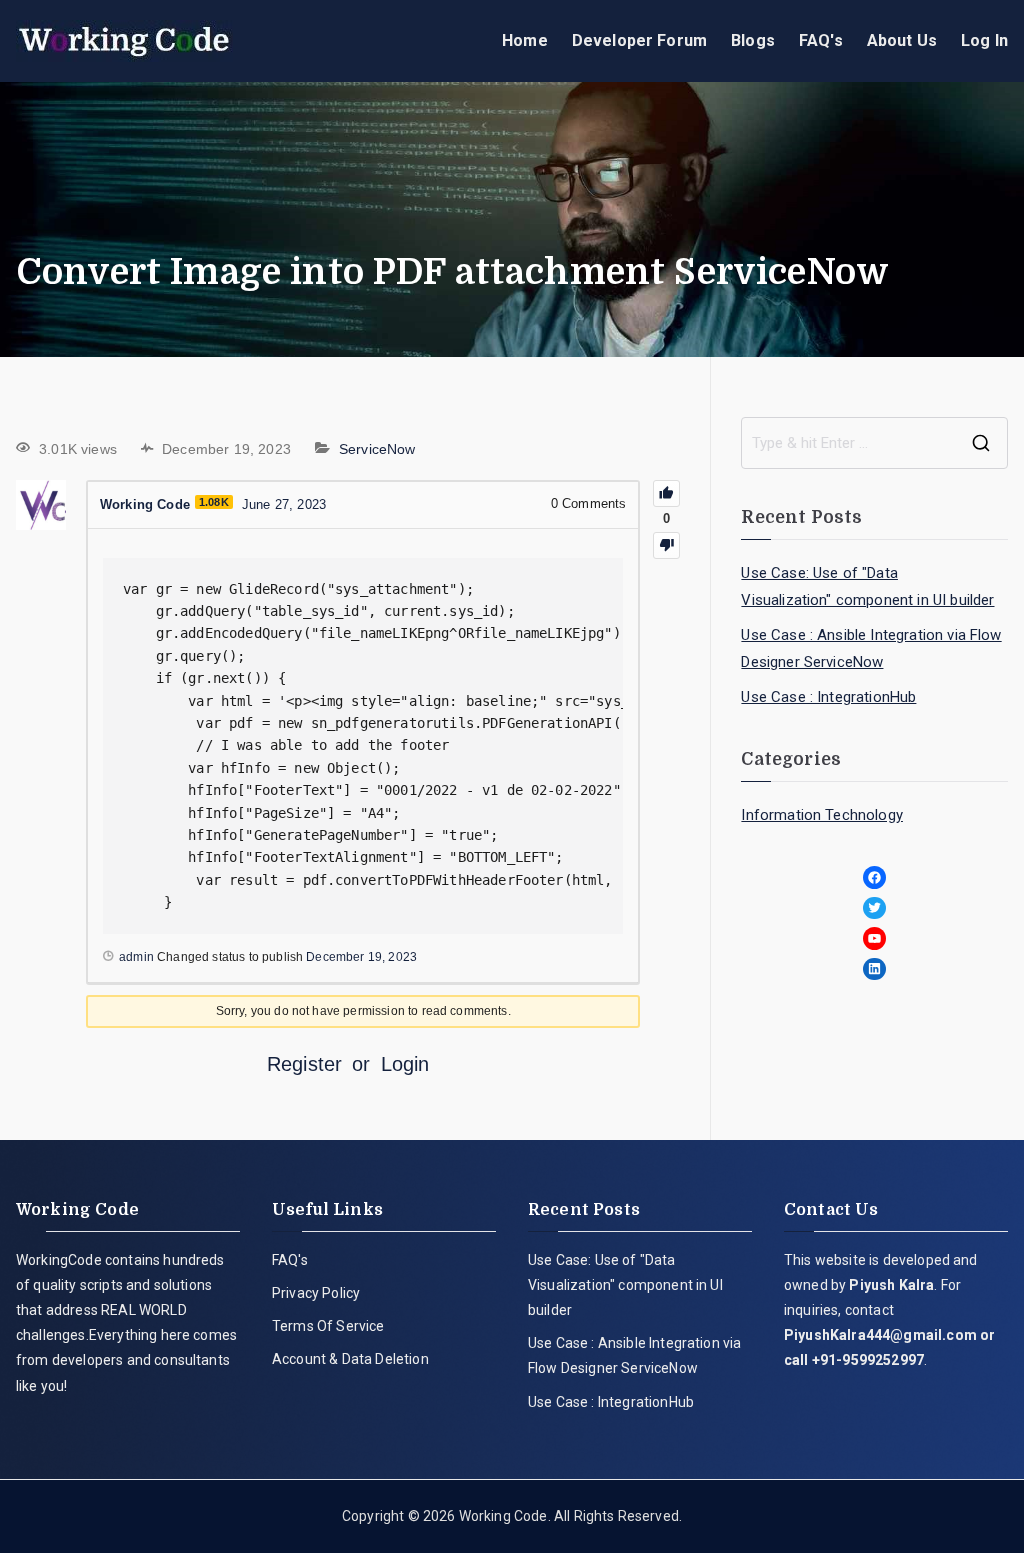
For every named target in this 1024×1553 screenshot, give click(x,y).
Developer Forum (639, 40)
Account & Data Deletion (350, 1359)
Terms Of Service (328, 1326)
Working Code (503, 1516)
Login (405, 1064)
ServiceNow (377, 449)
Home (525, 40)
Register (304, 1064)
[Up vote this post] (666, 493)
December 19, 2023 (361, 957)
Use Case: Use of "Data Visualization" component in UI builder (867, 586)
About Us (902, 40)
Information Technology (822, 815)
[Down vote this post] (666, 545)
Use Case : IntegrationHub (828, 697)
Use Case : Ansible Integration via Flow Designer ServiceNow (871, 648)
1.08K (214, 502)
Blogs (753, 40)
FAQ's (821, 40)
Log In (984, 40)
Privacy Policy (316, 1293)
